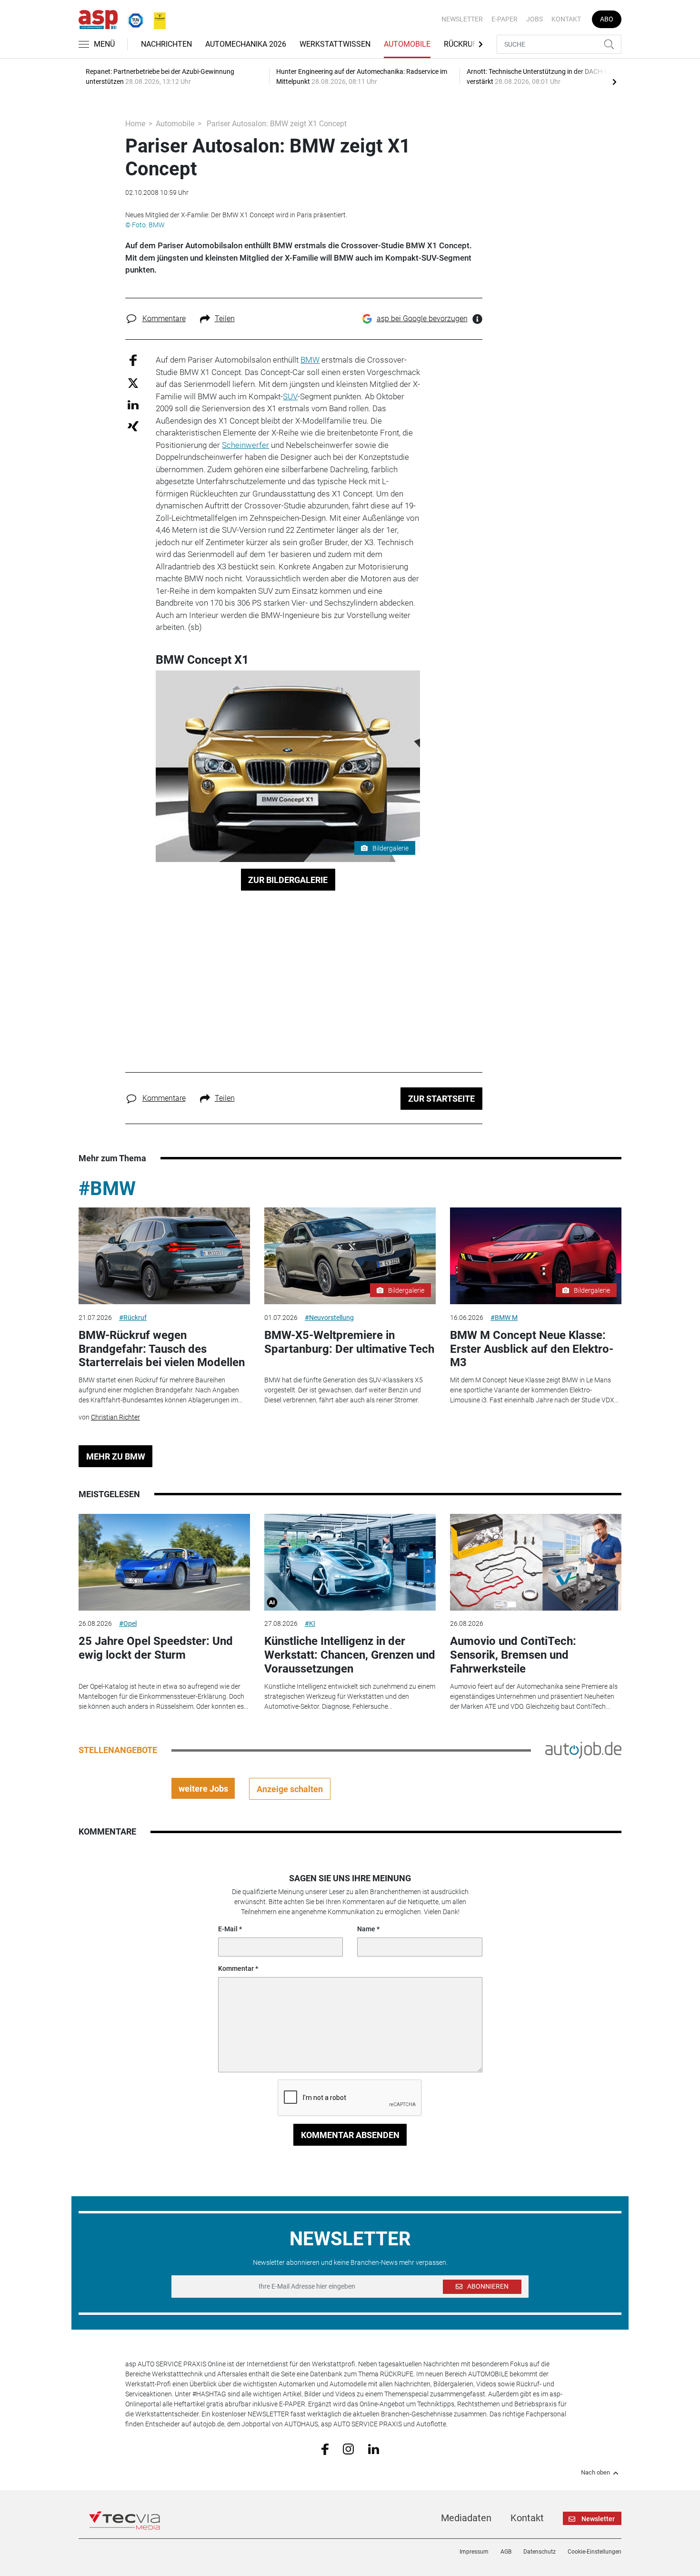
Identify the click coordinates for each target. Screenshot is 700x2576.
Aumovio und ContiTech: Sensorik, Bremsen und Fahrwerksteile (513, 1655)
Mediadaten (466, 2518)
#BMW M (504, 1318)
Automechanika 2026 (246, 44)
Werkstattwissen (335, 44)
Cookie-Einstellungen (595, 2552)
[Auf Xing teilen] (133, 426)
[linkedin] (374, 2448)
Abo (607, 19)
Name (366, 1929)
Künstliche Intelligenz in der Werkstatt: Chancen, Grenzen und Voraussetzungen (350, 1655)
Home (135, 124)
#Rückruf (133, 1318)
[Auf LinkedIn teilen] (133, 404)
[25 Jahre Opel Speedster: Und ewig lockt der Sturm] (164, 1562)
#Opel (128, 1623)
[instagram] (348, 2449)
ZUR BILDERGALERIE (288, 880)
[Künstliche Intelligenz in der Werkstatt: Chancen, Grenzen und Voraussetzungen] (350, 1562)
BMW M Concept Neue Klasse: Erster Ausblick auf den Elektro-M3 (532, 1349)
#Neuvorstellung (329, 1318)
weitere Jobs (203, 1789)
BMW (310, 360)
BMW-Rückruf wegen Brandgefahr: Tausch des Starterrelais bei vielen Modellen (162, 1349)
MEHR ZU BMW (116, 1456)
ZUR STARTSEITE (441, 1099)
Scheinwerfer (245, 445)
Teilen (225, 319)
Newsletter (462, 19)
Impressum (474, 2552)
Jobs (535, 19)
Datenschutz (540, 2552)
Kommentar (236, 1968)
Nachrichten (166, 44)
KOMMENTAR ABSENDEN (350, 2135)
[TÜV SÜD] (133, 19)
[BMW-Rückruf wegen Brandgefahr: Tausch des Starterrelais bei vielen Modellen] (164, 1256)
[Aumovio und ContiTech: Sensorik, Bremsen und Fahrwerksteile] (536, 1562)
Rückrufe (462, 44)
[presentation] (614, 81)
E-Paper (505, 19)
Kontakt (566, 19)
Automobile (407, 44)
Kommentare (164, 319)
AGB (506, 2552)
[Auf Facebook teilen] (133, 360)
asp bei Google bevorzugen (422, 319)
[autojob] (583, 1750)
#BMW (107, 1189)
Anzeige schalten (290, 1789)
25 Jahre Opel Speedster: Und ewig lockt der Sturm (156, 1648)
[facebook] (325, 2449)
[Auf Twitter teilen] (133, 382)
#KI (310, 1623)
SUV (290, 396)
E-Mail (228, 1929)
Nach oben (595, 2473)
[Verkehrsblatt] (156, 19)
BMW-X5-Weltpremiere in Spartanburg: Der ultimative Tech (349, 1342)
